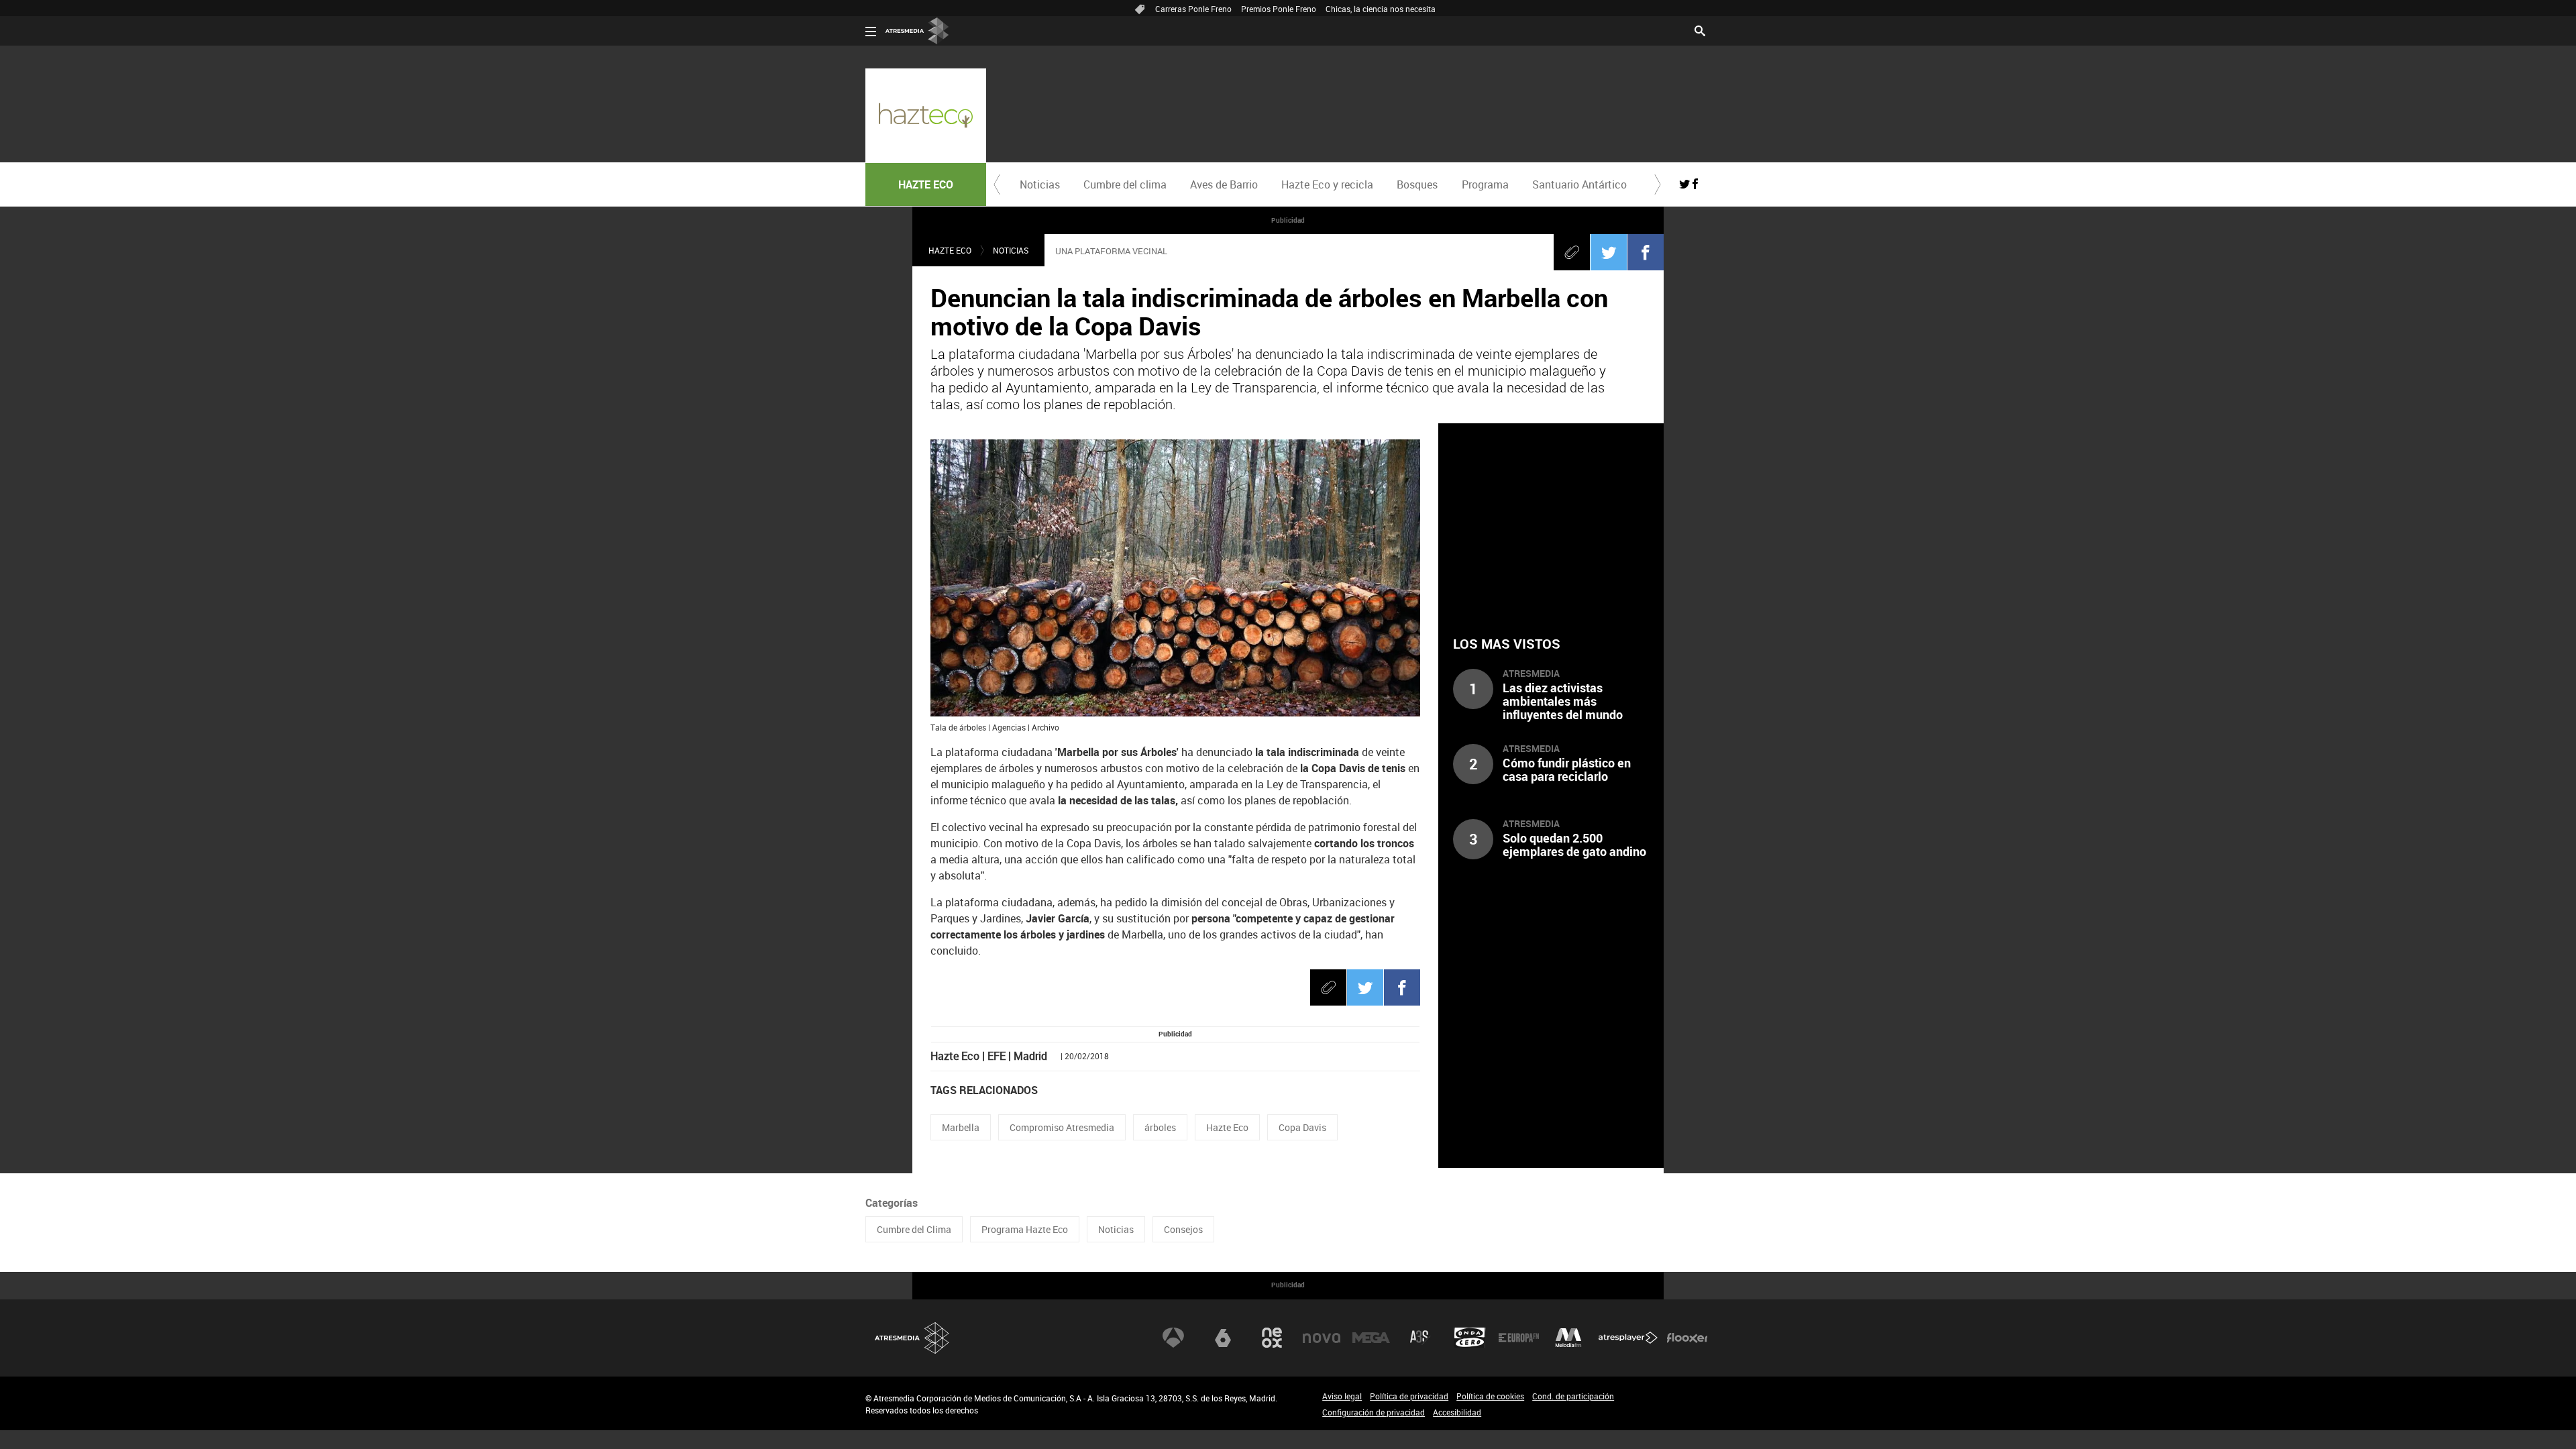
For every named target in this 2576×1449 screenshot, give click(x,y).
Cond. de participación (1573, 1396)
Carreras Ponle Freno (1193, 9)
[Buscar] (1700, 30)
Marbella (961, 1127)
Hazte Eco (1227, 1127)
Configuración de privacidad (1374, 1412)
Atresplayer (1628, 1338)
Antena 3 (1173, 1338)
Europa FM (1519, 1338)
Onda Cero (1470, 1338)
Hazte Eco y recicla (1327, 184)
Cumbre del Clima (914, 1229)
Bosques (1417, 184)
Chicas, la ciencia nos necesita (1381, 9)
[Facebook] (1646, 252)
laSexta (1223, 1338)
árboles (1160, 1127)
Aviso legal (1342, 1396)
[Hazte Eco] (926, 115)
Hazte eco (950, 250)
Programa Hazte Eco (1025, 1229)
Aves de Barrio (1224, 184)
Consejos (1183, 1229)
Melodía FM (1568, 1338)
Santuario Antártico (1579, 184)
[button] (997, 184)
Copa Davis (1302, 1127)
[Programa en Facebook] (1695, 184)
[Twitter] (1609, 252)
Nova (1322, 1338)
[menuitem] (1039, 184)
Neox (1272, 1338)
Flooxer (1687, 1338)
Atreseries (1420, 1338)
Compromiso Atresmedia (1062, 1127)
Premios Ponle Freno (1279, 9)
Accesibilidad (1457, 1412)
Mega (1371, 1338)
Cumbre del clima (1125, 184)
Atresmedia (912, 1338)
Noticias (1040, 184)
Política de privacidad (1409, 1396)
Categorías (892, 1203)
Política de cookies (1490, 1396)
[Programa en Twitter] (1684, 184)
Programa (1485, 184)
